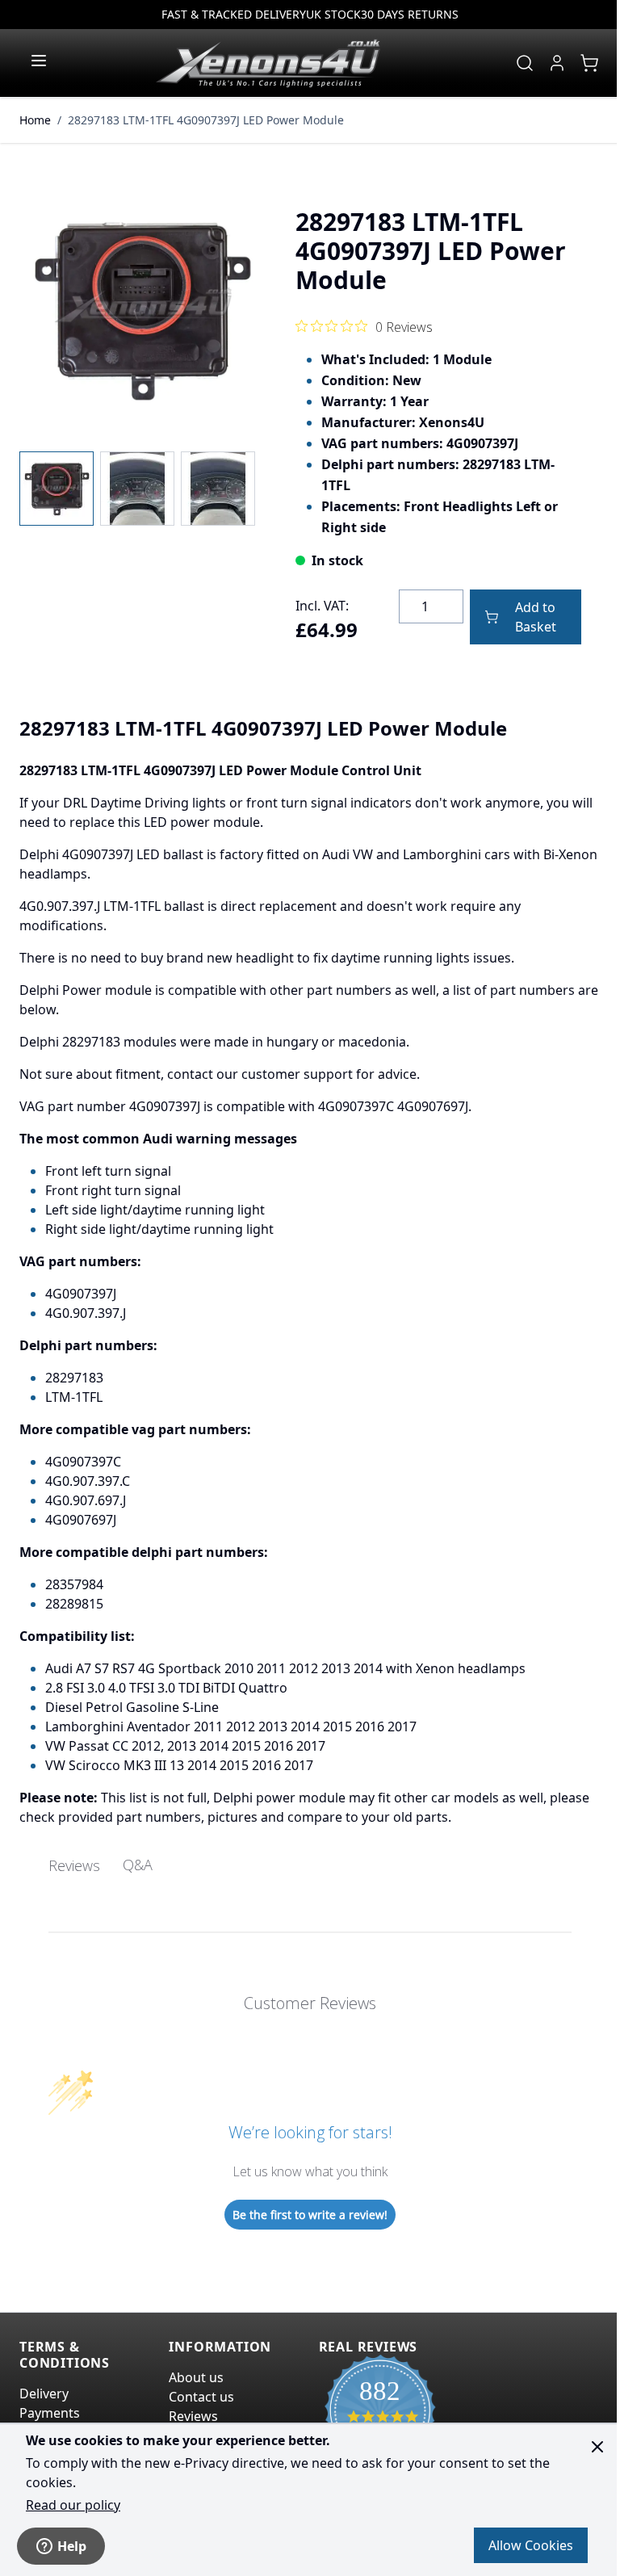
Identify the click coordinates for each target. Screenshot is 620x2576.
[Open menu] (39, 61)
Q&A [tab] (138, 1865)
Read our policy (73, 2505)
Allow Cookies (531, 2545)
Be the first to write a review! (310, 2215)
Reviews (193, 2416)
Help (72, 2546)
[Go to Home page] (268, 63)
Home (35, 120)
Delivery (44, 2393)
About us (196, 2377)
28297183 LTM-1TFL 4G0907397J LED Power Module (206, 120)
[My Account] (557, 63)
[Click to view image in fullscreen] (141, 310)
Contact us (201, 2397)
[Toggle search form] (525, 63)
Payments (50, 2413)
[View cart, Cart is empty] (589, 63)
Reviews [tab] (74, 1865)
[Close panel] (597, 2447)
